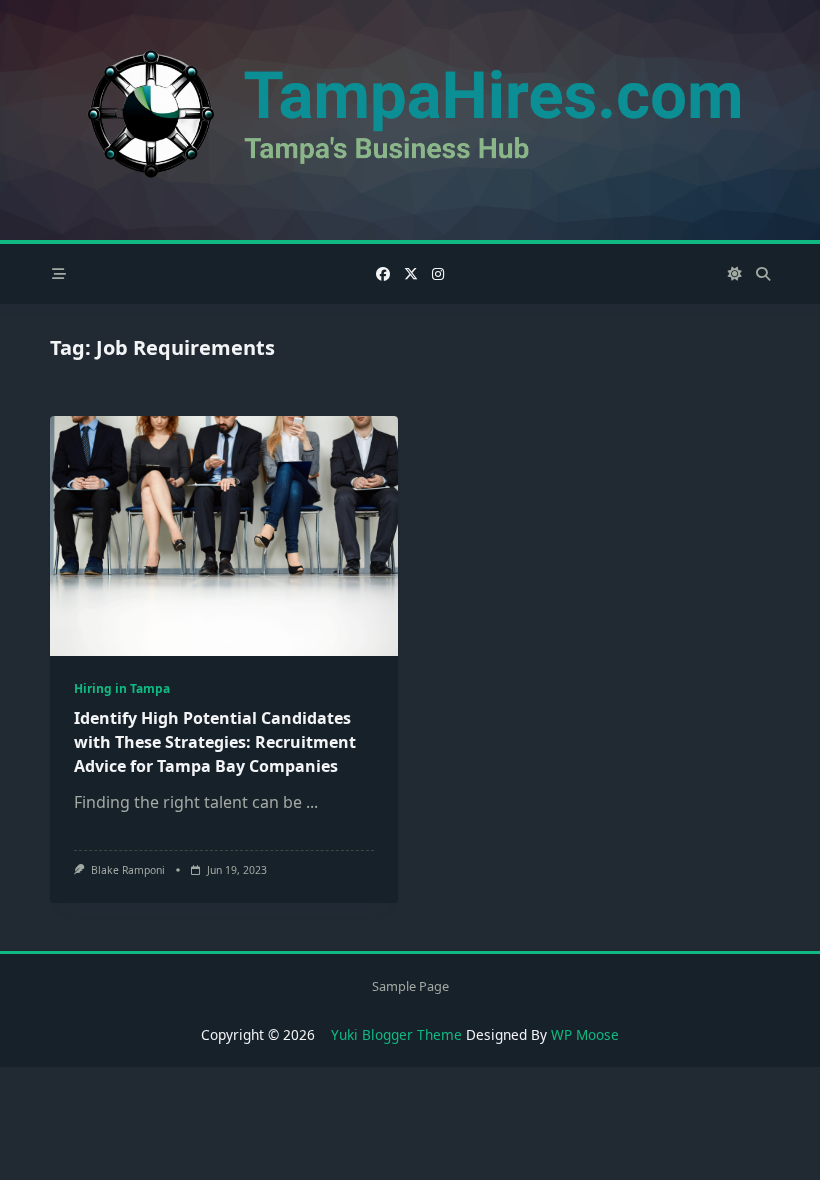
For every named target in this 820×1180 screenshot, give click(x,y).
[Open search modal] (763, 274)
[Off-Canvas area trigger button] (59, 274)
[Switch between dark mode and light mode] (736, 274)
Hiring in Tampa (122, 688)
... (312, 802)
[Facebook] (383, 274)
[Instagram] (438, 274)
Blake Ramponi (128, 870)
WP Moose (585, 1034)
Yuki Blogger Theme (396, 1034)
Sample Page (410, 986)
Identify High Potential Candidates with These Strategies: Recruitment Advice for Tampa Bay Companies (215, 742)
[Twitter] (411, 274)
